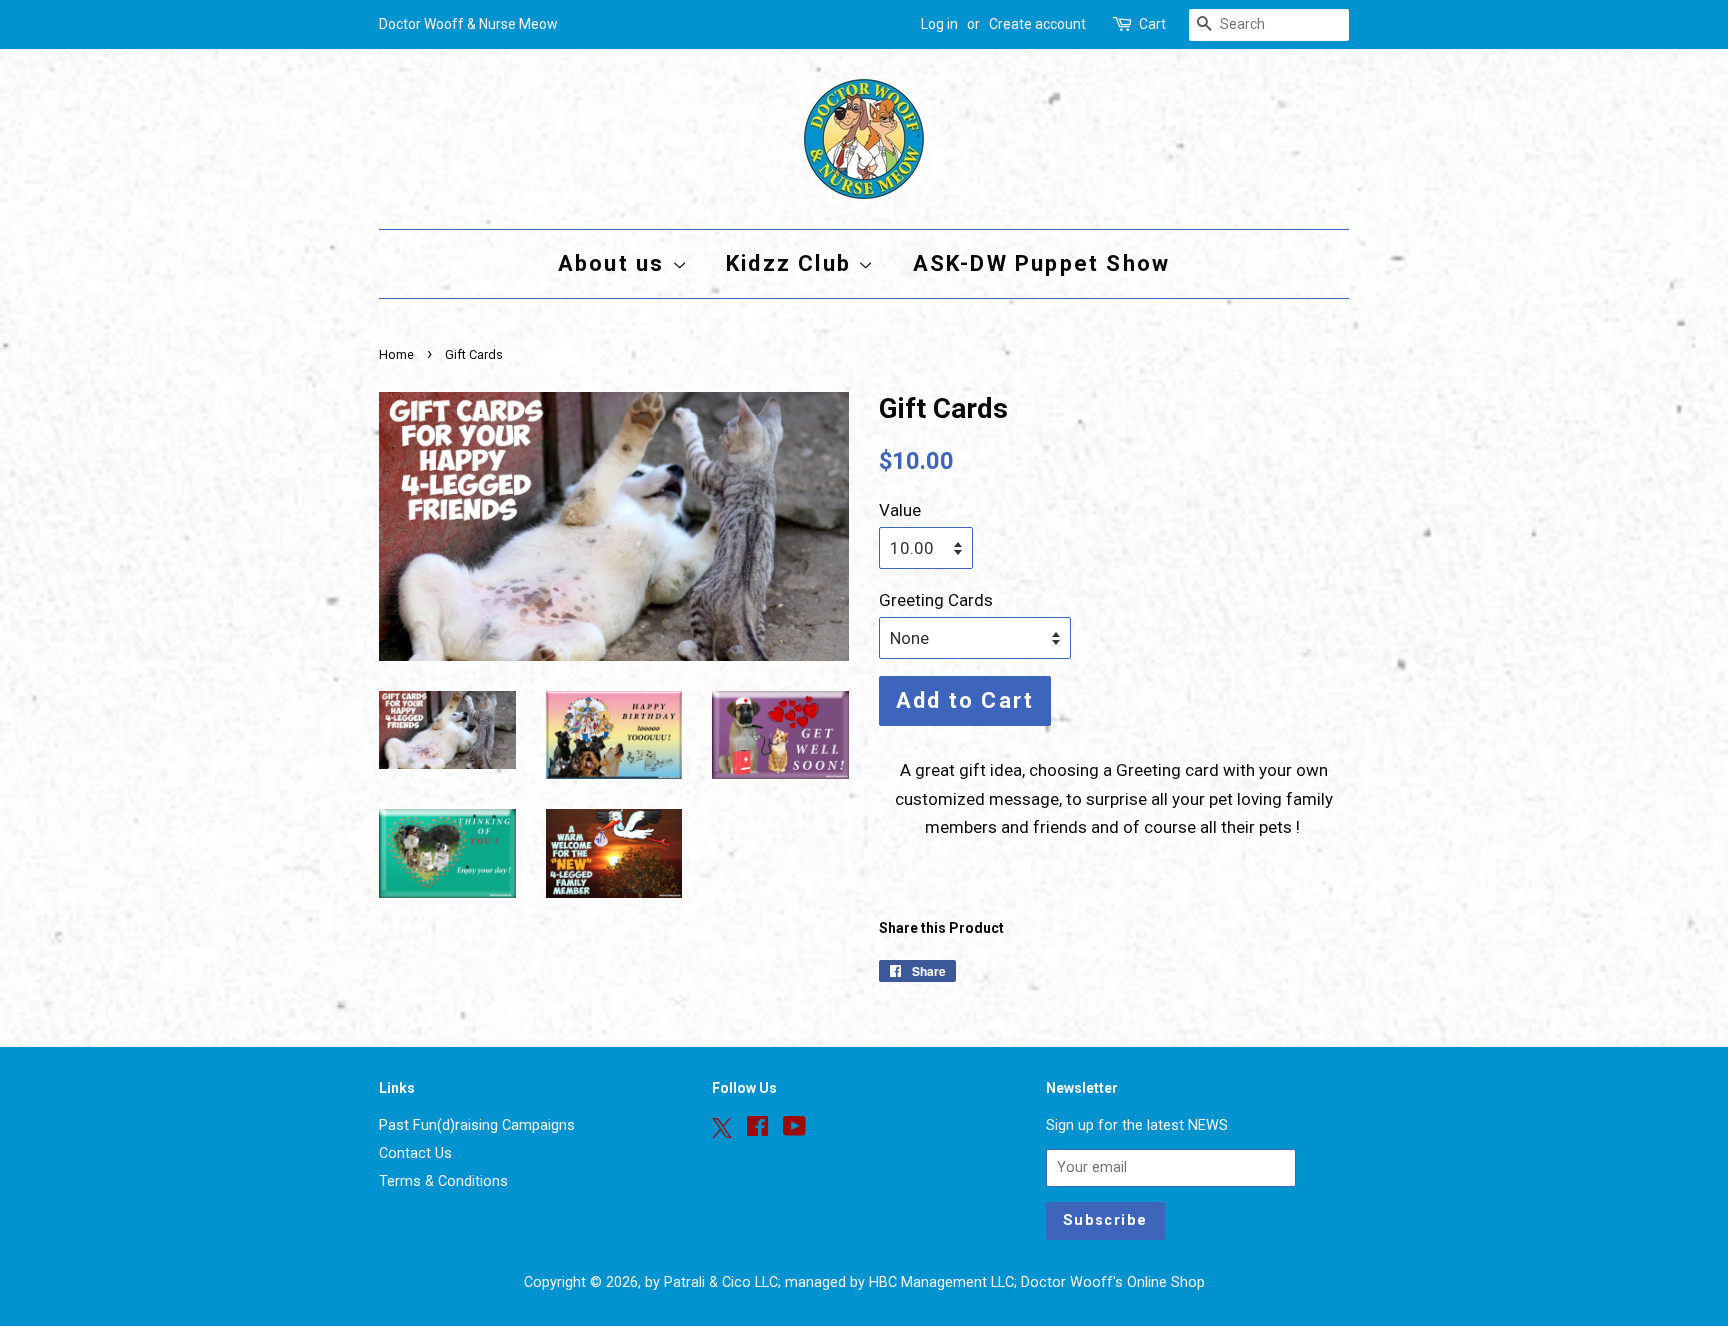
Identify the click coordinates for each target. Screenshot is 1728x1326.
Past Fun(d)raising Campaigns (477, 1125)
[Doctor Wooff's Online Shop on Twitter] (722, 1128)
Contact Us (415, 1153)
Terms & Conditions (443, 1181)
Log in (939, 24)
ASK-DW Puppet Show (1042, 263)
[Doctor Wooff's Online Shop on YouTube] (794, 1130)
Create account (1037, 24)
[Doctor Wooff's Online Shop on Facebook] (757, 1130)
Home (396, 354)
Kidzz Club (792, 263)
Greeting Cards (936, 600)
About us (615, 263)
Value (900, 510)
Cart (1152, 24)
